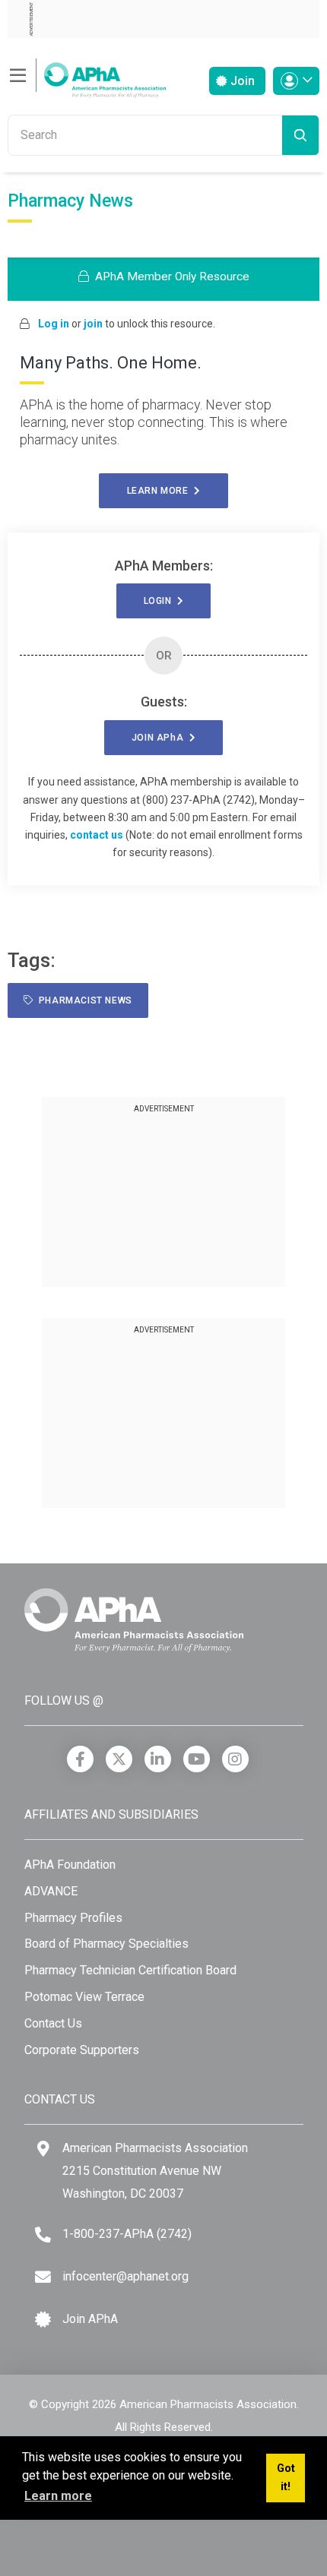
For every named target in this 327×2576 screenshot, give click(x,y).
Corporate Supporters (82, 2050)
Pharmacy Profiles (73, 1918)
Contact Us (53, 2023)
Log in (54, 324)
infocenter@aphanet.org (125, 2276)
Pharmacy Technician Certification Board (130, 1970)
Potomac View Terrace (84, 1997)
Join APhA (90, 2319)
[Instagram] (235, 1759)
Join (241, 81)
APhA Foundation (70, 1865)
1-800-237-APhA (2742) (127, 2234)
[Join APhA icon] (43, 2320)
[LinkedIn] (158, 1759)
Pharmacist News (83, 1000)
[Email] (43, 2277)
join (93, 324)
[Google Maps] (43, 2149)
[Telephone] (43, 2235)
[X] (119, 1759)
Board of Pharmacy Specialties (106, 1944)
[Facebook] (80, 1759)
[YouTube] (197, 1759)
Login (160, 601)
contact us (97, 835)
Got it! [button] (286, 2478)
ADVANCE (51, 1891)
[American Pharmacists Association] (87, 76)
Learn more (160, 491)
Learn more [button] (58, 2496)
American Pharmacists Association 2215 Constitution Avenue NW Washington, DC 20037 (155, 2170)
